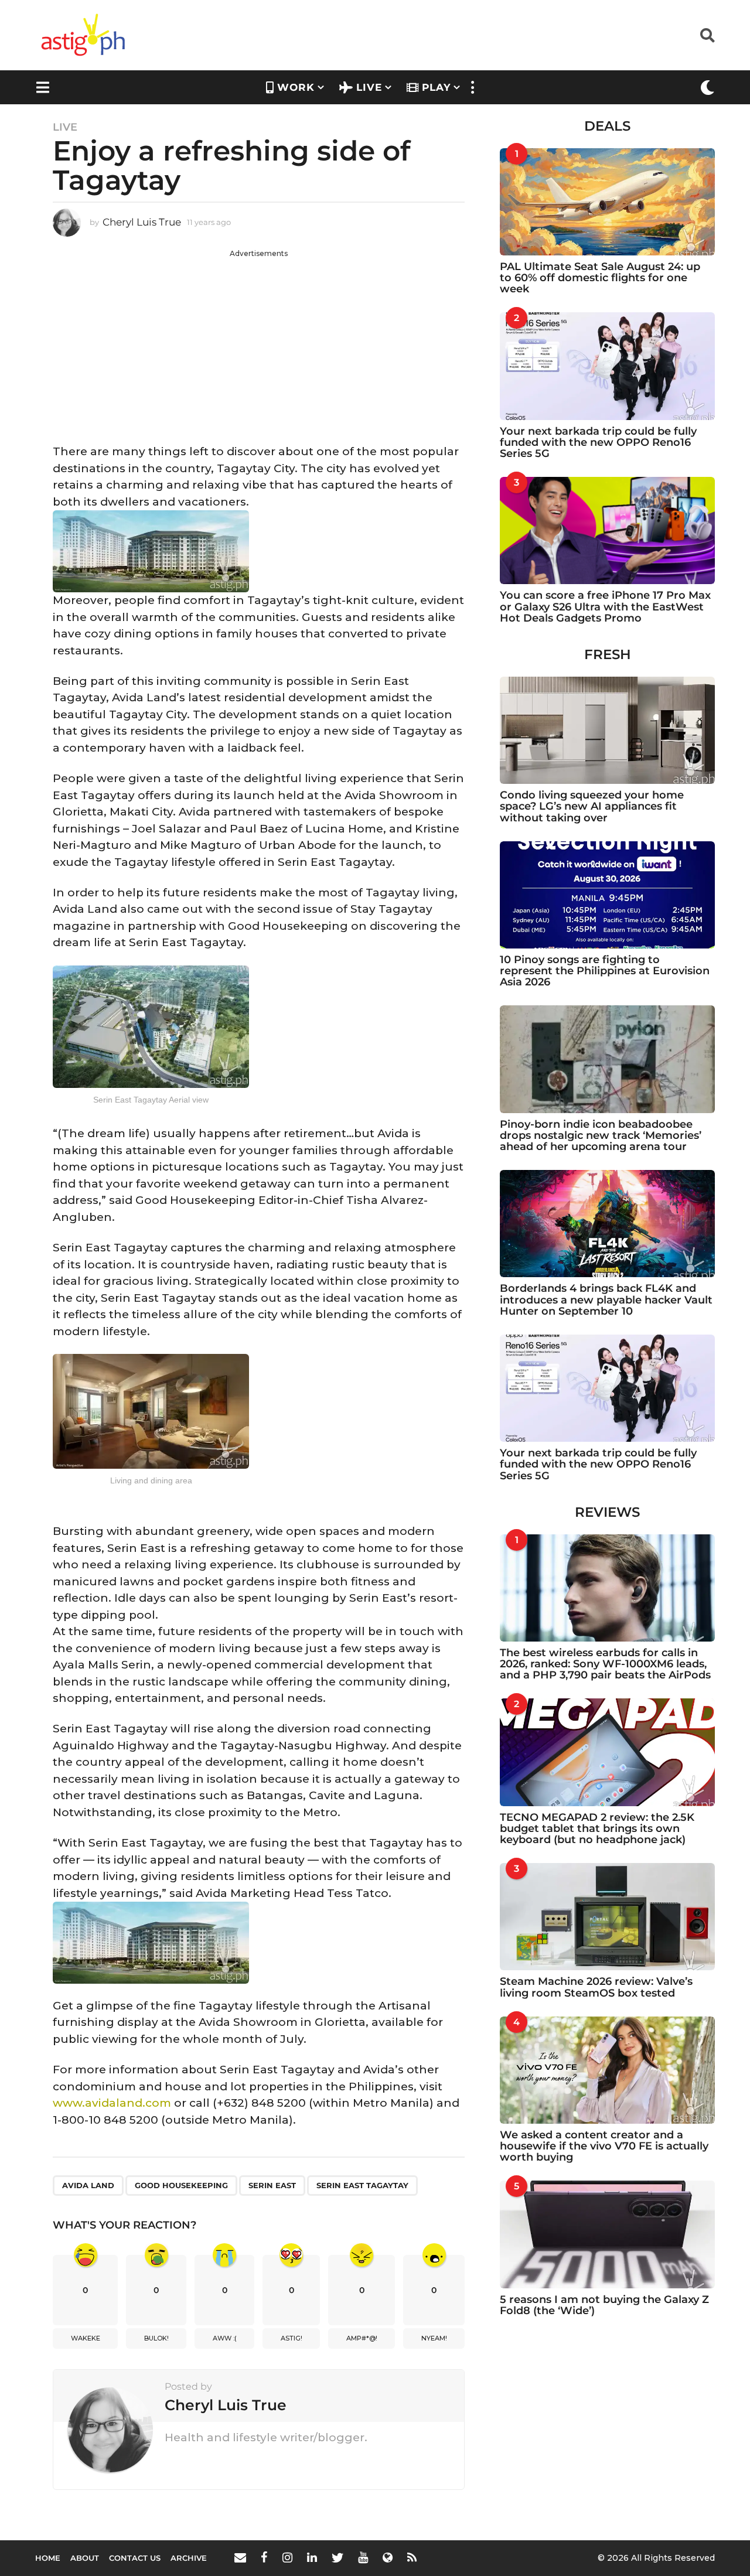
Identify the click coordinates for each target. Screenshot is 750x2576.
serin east (272, 2185)
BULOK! (156, 2338)
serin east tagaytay (362, 2185)
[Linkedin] (312, 2557)
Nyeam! (434, 2338)
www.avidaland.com (112, 2103)
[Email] (240, 2557)
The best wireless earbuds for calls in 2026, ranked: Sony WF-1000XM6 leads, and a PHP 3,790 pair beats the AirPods (605, 1664)
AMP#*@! (362, 2338)
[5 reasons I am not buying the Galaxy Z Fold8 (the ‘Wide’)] (607, 2234)
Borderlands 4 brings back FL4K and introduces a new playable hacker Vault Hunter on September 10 (606, 1300)
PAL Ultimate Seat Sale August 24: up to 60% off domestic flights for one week (600, 278)
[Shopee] (388, 2557)
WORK (296, 87)
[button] (708, 35)
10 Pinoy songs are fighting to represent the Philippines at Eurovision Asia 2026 (605, 971)
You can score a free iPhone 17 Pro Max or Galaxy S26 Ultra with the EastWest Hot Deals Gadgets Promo (605, 607)
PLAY (436, 87)
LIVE (369, 87)
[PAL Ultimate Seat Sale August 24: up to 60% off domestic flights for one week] (607, 202)
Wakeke (86, 2338)
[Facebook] (264, 2557)
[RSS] (412, 2557)
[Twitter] (337, 2557)
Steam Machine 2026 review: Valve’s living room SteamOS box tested (596, 1987)
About (85, 2558)
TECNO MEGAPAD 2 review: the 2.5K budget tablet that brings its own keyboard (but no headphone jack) (597, 1829)
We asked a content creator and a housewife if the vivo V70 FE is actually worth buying (604, 2146)
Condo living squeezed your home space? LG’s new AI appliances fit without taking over (592, 806)
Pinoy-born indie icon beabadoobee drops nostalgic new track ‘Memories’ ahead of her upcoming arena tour (601, 1136)
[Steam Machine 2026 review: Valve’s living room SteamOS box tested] (607, 1917)
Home (48, 2558)
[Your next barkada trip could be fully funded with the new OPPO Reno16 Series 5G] (607, 366)
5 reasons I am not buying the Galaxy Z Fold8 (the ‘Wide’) (604, 2305)
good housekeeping (181, 2185)
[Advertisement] (259, 341)
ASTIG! (292, 2338)
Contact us (135, 2558)
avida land (88, 2185)
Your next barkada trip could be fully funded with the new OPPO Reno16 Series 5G (598, 443)
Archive (189, 2558)
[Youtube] (363, 2557)
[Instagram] (287, 2557)
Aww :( (225, 2338)
